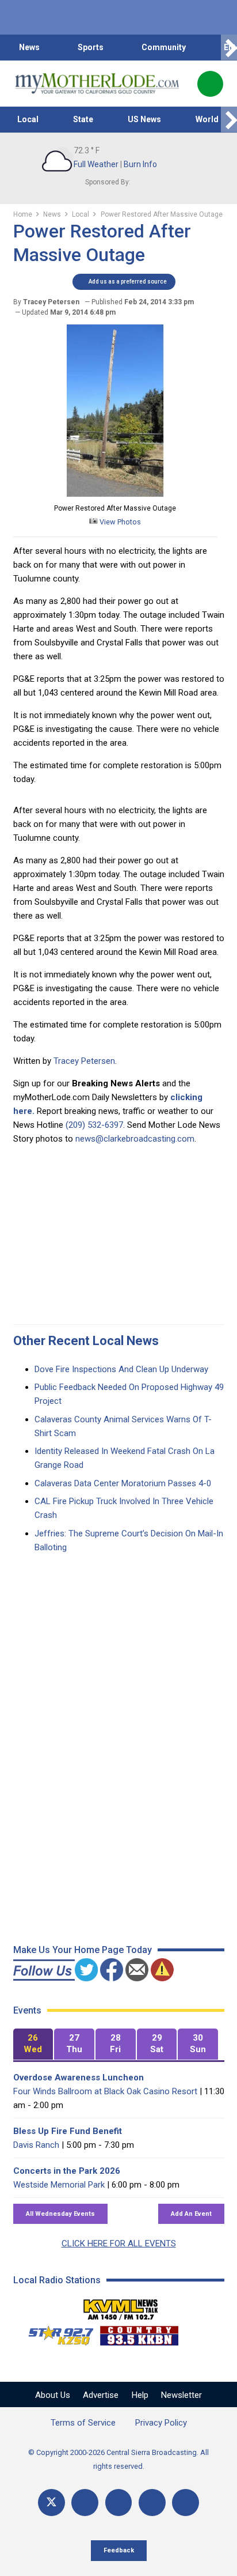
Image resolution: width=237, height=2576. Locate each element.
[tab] (33, 2044)
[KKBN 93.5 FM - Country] (139, 2333)
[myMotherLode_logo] (97, 84)
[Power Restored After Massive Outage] (115, 494)
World (207, 119)
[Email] (152, 2503)
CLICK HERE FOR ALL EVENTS (119, 2243)
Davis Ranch (36, 2145)
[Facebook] (85, 2503)
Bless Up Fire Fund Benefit (68, 2131)
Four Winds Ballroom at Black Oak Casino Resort (105, 2091)
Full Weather (96, 164)
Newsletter (181, 2395)
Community (164, 47)
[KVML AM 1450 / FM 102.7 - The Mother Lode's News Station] (121, 2306)
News (29, 47)
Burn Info (140, 164)
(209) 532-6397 (94, 1125)
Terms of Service (83, 2423)
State (83, 119)
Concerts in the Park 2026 (67, 2171)
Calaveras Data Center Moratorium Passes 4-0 (123, 1483)
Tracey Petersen (84, 1061)
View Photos (119, 522)
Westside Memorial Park (59, 2185)
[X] (51, 2503)
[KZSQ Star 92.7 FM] (56, 2333)
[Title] (186, 2503)
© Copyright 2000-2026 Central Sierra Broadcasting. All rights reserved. (118, 2459)
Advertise (101, 2395)
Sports (91, 47)
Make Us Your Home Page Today (83, 1950)
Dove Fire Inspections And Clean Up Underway (121, 1369)
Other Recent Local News (86, 1341)
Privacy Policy (161, 2423)
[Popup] (210, 84)
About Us (53, 2395)
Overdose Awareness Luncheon (79, 2078)
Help (140, 2395)
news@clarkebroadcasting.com (135, 1139)
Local (28, 119)
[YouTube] (119, 2503)
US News (144, 119)
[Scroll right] (229, 48)
